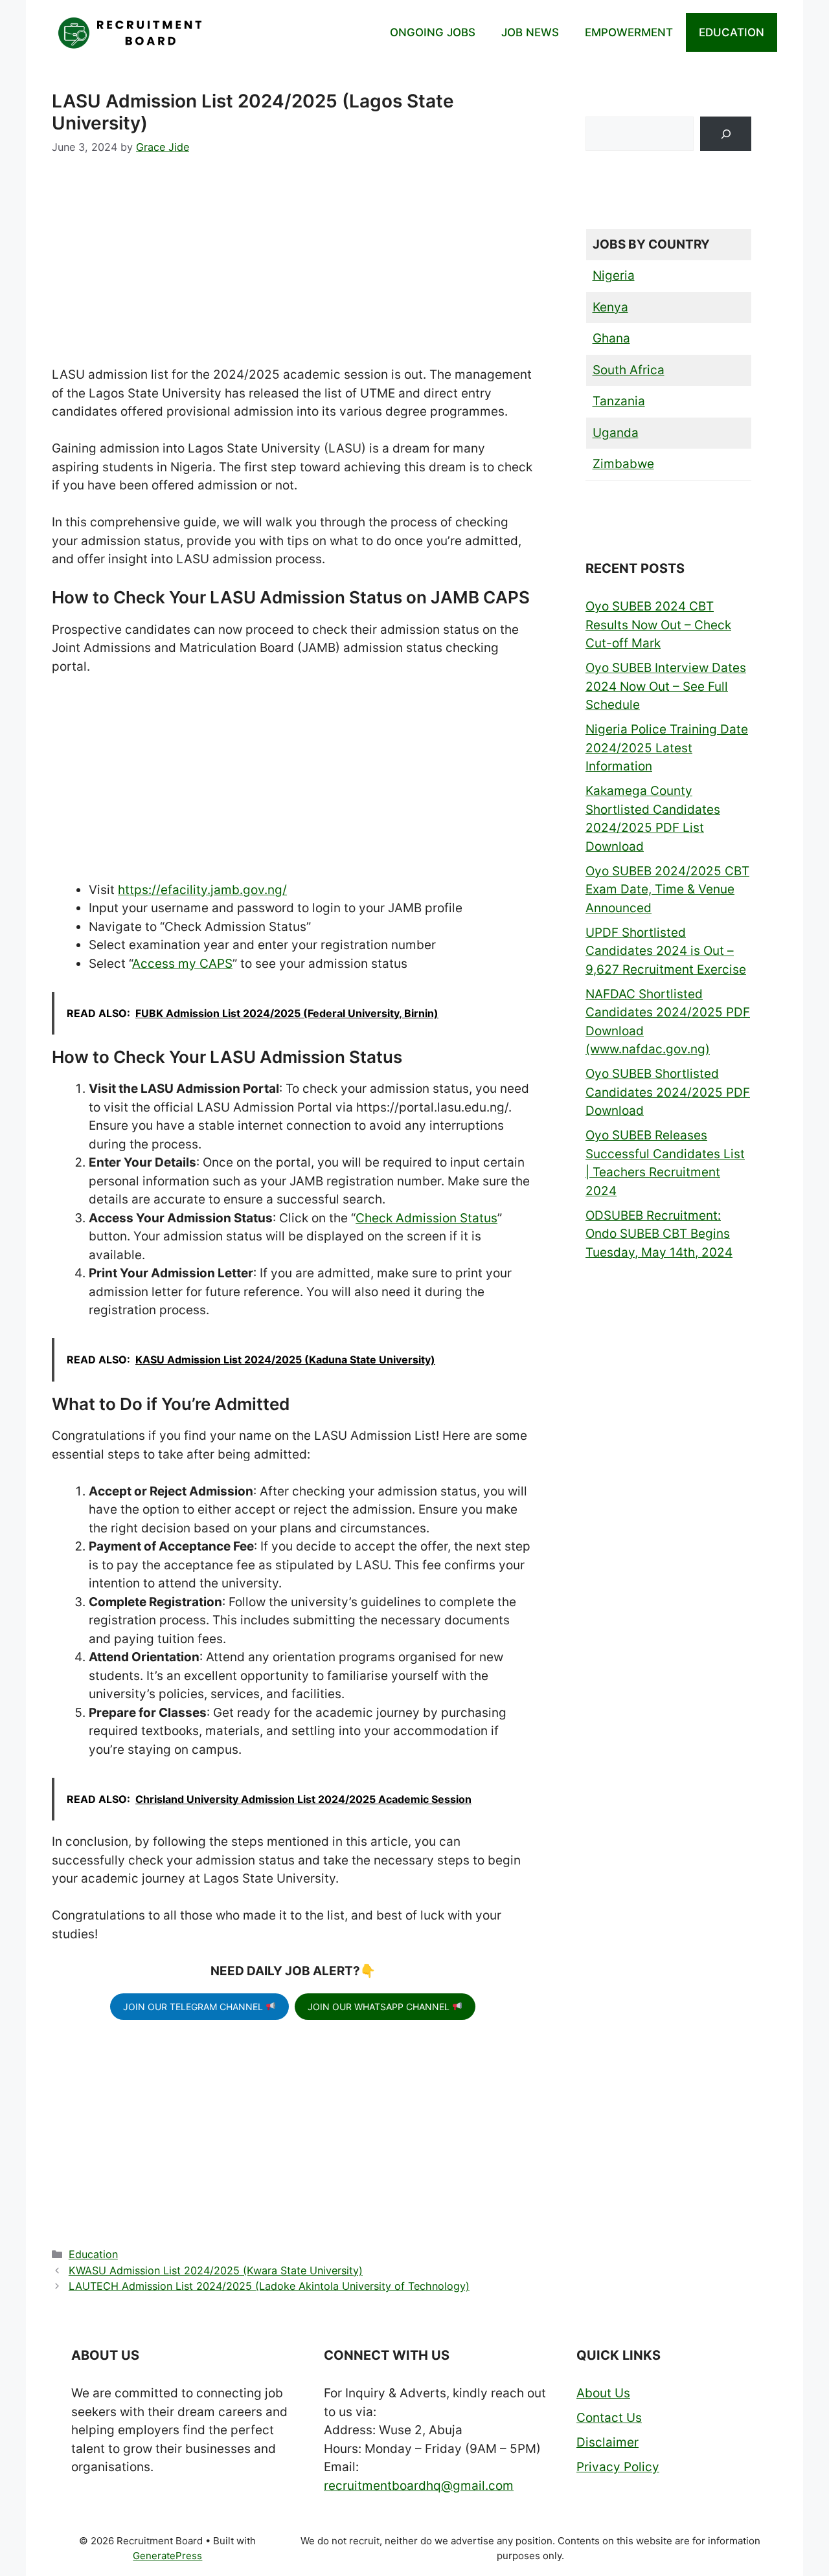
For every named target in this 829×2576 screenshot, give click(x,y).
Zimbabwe (623, 464)
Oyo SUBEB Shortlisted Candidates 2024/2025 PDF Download (668, 1092)
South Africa (629, 370)
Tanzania (619, 401)
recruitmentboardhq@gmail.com (419, 2486)
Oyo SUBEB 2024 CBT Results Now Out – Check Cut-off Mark (658, 625)
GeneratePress (167, 2556)
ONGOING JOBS (433, 32)
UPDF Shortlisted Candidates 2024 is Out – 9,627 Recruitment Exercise (666, 951)
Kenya (610, 307)
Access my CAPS (182, 964)
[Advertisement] (293, 270)
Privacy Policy (618, 2467)
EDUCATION (732, 32)
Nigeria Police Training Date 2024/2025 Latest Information (667, 748)
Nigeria (614, 275)
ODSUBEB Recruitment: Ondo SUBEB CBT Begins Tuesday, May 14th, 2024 (659, 1234)
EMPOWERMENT (629, 32)
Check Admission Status (426, 1218)
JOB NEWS (530, 32)
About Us (603, 2393)
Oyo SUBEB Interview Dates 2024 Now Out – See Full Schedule (666, 686)
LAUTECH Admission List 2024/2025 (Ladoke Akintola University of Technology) (269, 2286)
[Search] (726, 134)
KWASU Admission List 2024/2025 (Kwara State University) (216, 2270)
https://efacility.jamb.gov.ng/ (202, 890)
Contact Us (609, 2418)
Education (93, 2254)
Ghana (611, 338)
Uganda (616, 433)
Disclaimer (608, 2442)
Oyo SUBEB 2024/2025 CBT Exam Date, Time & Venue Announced (667, 890)
